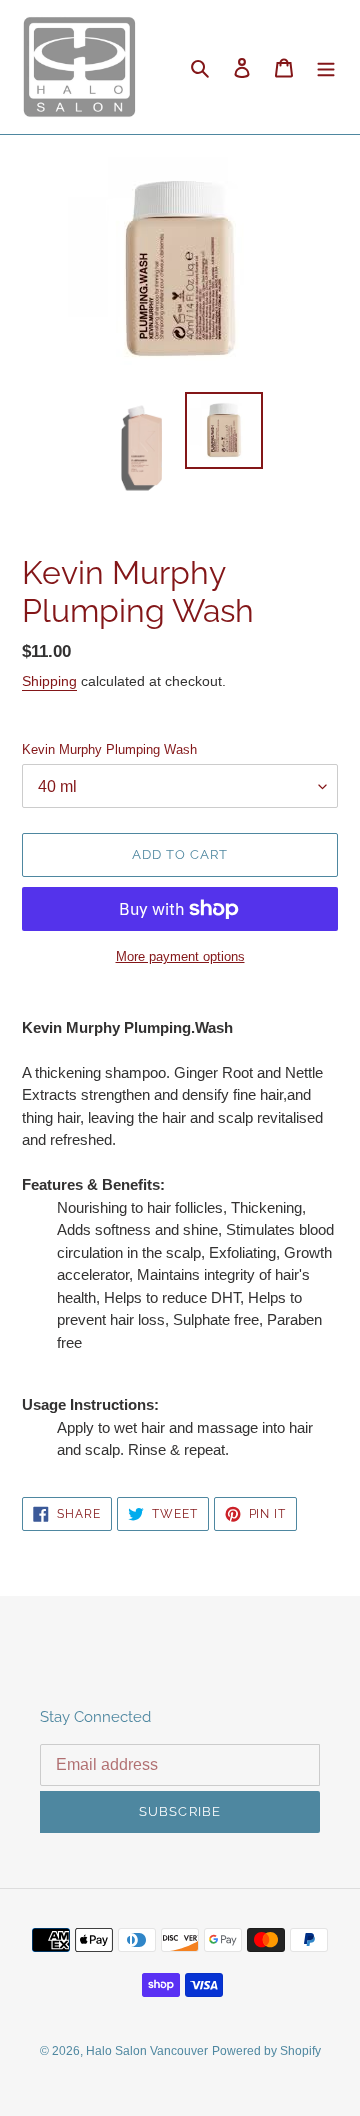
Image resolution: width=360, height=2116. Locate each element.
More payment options (180, 956)
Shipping (49, 681)
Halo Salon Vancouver (147, 2051)
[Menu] (326, 67)
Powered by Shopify (266, 2051)
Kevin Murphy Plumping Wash (109, 749)
